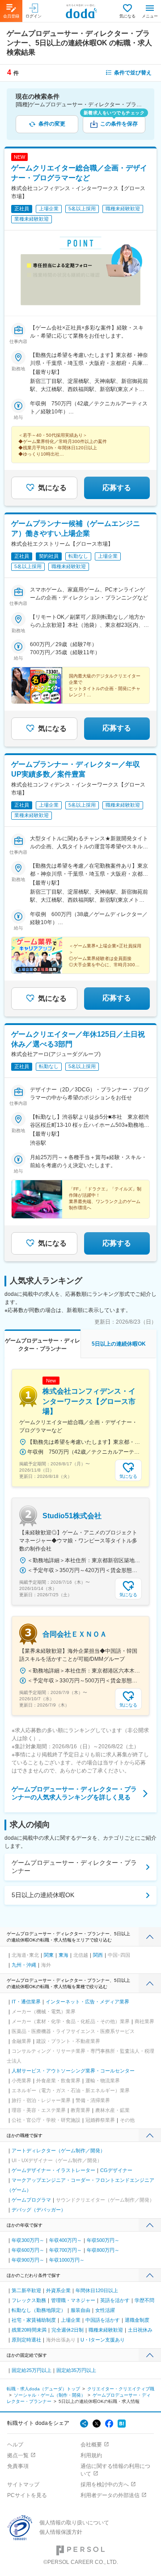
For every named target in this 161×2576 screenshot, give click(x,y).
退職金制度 (137, 2320)
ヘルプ (15, 2445)
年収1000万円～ (67, 2260)
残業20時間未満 (29, 2330)
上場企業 (71, 2320)
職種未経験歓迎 (106, 2330)
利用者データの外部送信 (110, 2495)
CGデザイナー (116, 2170)
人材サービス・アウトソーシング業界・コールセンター (73, 2071)
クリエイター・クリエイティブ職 (121, 2389)
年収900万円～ (28, 2260)
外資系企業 (58, 2290)
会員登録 (11, 16)
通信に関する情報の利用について (115, 2470)
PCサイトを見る (27, 2495)
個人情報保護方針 (61, 2532)
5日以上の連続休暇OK (43, 1895)
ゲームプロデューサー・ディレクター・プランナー (74, 1867)
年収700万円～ (66, 2250)
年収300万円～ (28, 2240)
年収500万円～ (103, 2240)
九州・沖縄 (24, 1965)
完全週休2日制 (68, 2330)
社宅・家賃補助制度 (34, 2320)
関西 (98, 1955)
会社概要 (91, 2445)
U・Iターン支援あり (103, 2340)
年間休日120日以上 (97, 2290)
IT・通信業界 (26, 2002)
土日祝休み (140, 2330)
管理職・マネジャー (73, 2300)
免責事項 (18, 2466)
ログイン (34, 16)
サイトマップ (23, 2485)
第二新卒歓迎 (26, 2290)
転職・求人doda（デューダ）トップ (43, 2389)
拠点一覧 (18, 2455)
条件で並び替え (133, 73)
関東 (49, 1955)
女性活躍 (105, 2310)
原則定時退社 (26, 2340)
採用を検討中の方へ (105, 2485)
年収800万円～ (103, 2250)
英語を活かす (115, 2300)
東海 (64, 1955)
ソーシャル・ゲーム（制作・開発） (50, 2395)
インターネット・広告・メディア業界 (87, 2002)
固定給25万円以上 (32, 2370)
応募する (117, 488)
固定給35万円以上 (76, 2370)
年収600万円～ (28, 2250)
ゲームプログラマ (31, 2200)
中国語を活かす (103, 2320)
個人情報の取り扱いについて (74, 2523)
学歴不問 (144, 2300)
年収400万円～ (66, 2240)
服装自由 (80, 2310)
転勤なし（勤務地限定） (39, 2310)
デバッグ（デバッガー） (39, 2210)
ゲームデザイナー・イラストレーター (53, 2170)
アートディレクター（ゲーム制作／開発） (58, 2150)
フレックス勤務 (29, 2300)
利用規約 (91, 2455)
